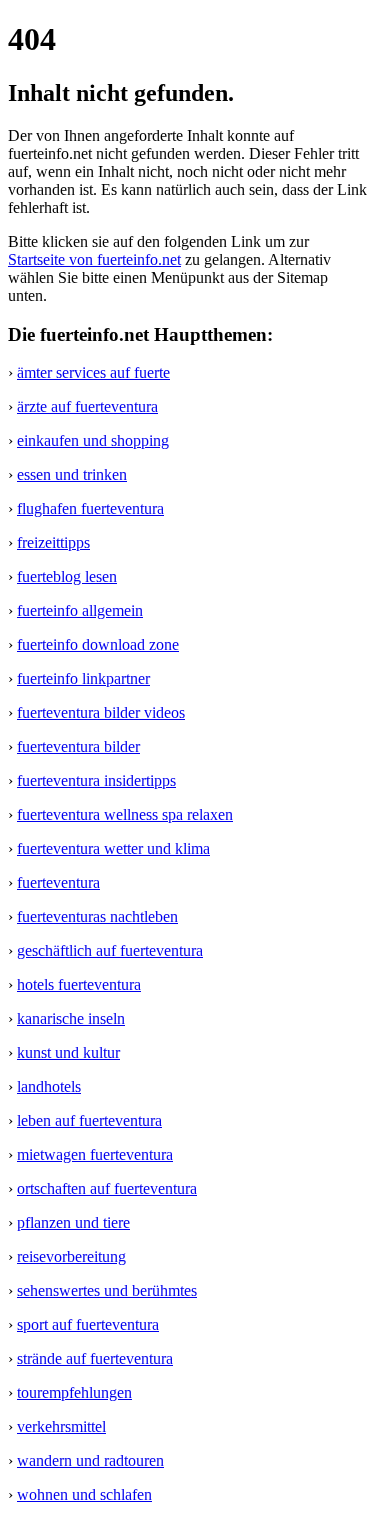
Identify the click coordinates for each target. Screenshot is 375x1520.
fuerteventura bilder (78, 746)
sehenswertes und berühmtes (107, 1290)
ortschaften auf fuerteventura (107, 1188)
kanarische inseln (71, 1018)
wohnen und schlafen (84, 1494)
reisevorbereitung (71, 1256)
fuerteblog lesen (67, 576)
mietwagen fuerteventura (95, 1154)
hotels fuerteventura (79, 984)
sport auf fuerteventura (88, 1324)
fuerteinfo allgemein (80, 610)
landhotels (49, 1086)
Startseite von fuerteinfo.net (94, 259)
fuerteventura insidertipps (96, 780)
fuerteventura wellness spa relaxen (125, 814)
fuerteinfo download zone (98, 644)
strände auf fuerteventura (95, 1358)
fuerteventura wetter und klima (113, 848)
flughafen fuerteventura (90, 508)
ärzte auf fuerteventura (87, 406)
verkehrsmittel (61, 1426)
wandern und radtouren (90, 1460)
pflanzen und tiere (73, 1222)
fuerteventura (58, 882)
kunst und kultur (68, 1052)
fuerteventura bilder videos (101, 712)
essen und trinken (72, 474)
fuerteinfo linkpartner (83, 678)
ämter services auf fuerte (93, 372)
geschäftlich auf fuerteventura (110, 950)
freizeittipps (53, 542)
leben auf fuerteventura (89, 1120)
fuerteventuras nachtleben (97, 916)
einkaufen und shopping (93, 440)
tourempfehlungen (74, 1392)
